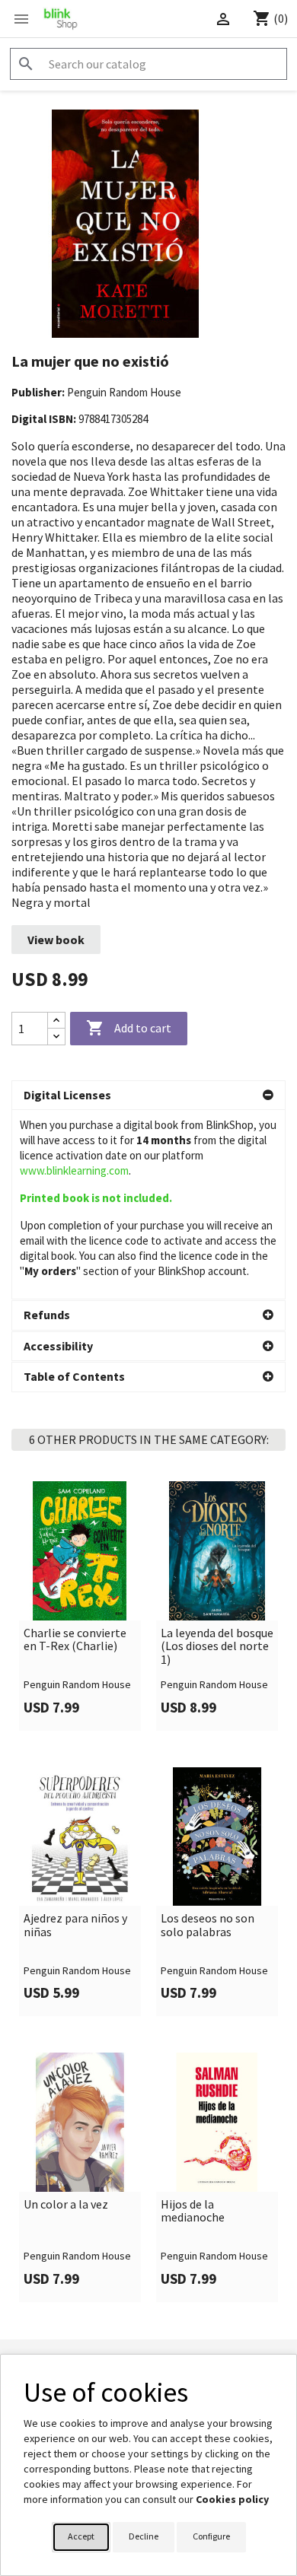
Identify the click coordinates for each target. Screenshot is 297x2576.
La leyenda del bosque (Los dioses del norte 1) (217, 1647)
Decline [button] (144, 2536)
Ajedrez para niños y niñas (75, 1925)
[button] (148, 1096)
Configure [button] (211, 2536)
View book (56, 940)
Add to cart (129, 1028)
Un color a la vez (66, 2205)
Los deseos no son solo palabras (208, 1925)
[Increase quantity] (56, 1021)
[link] (80, 1606)
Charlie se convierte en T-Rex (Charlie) (75, 1640)
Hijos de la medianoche (193, 2211)
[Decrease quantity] (56, 1037)
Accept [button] (81, 2536)
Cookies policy (232, 2499)
